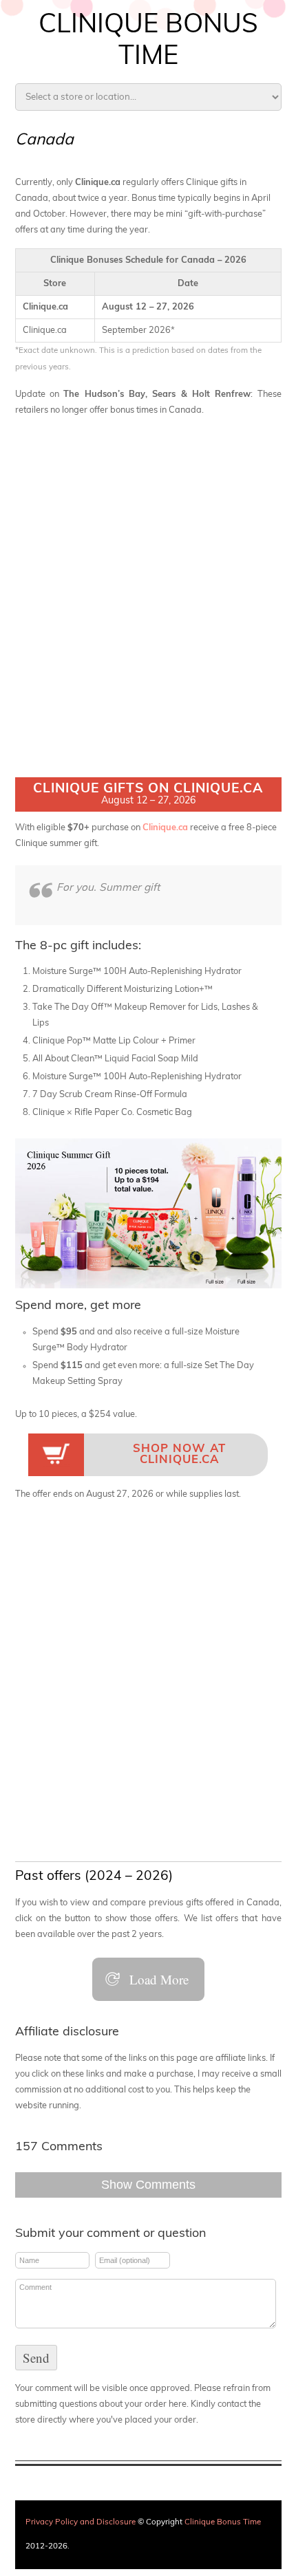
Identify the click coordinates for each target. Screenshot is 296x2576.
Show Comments (148, 2185)
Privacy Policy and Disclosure (81, 2522)
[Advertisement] (148, 576)
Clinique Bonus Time (223, 2522)
